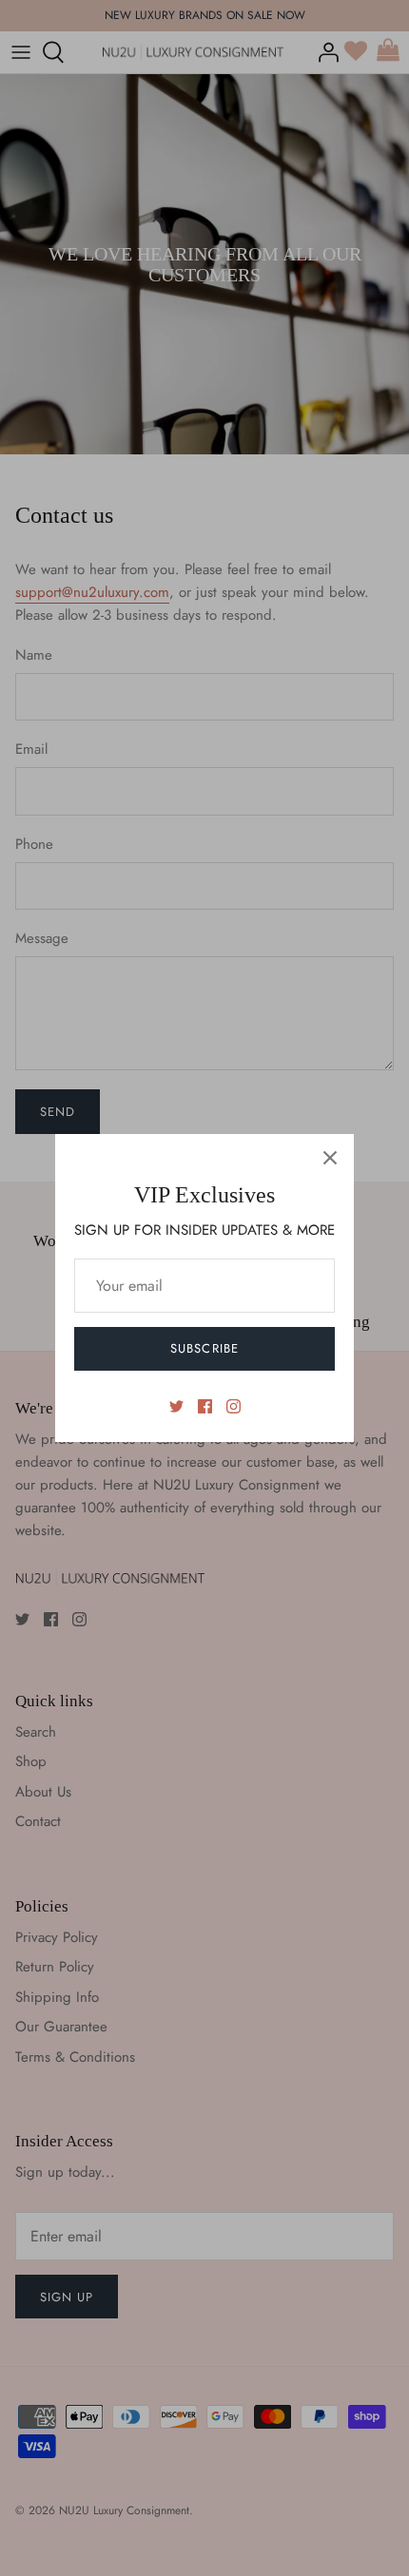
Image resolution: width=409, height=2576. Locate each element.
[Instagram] (234, 1406)
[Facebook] (205, 1406)
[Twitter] (176, 1406)
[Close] (330, 1158)
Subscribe (204, 1348)
